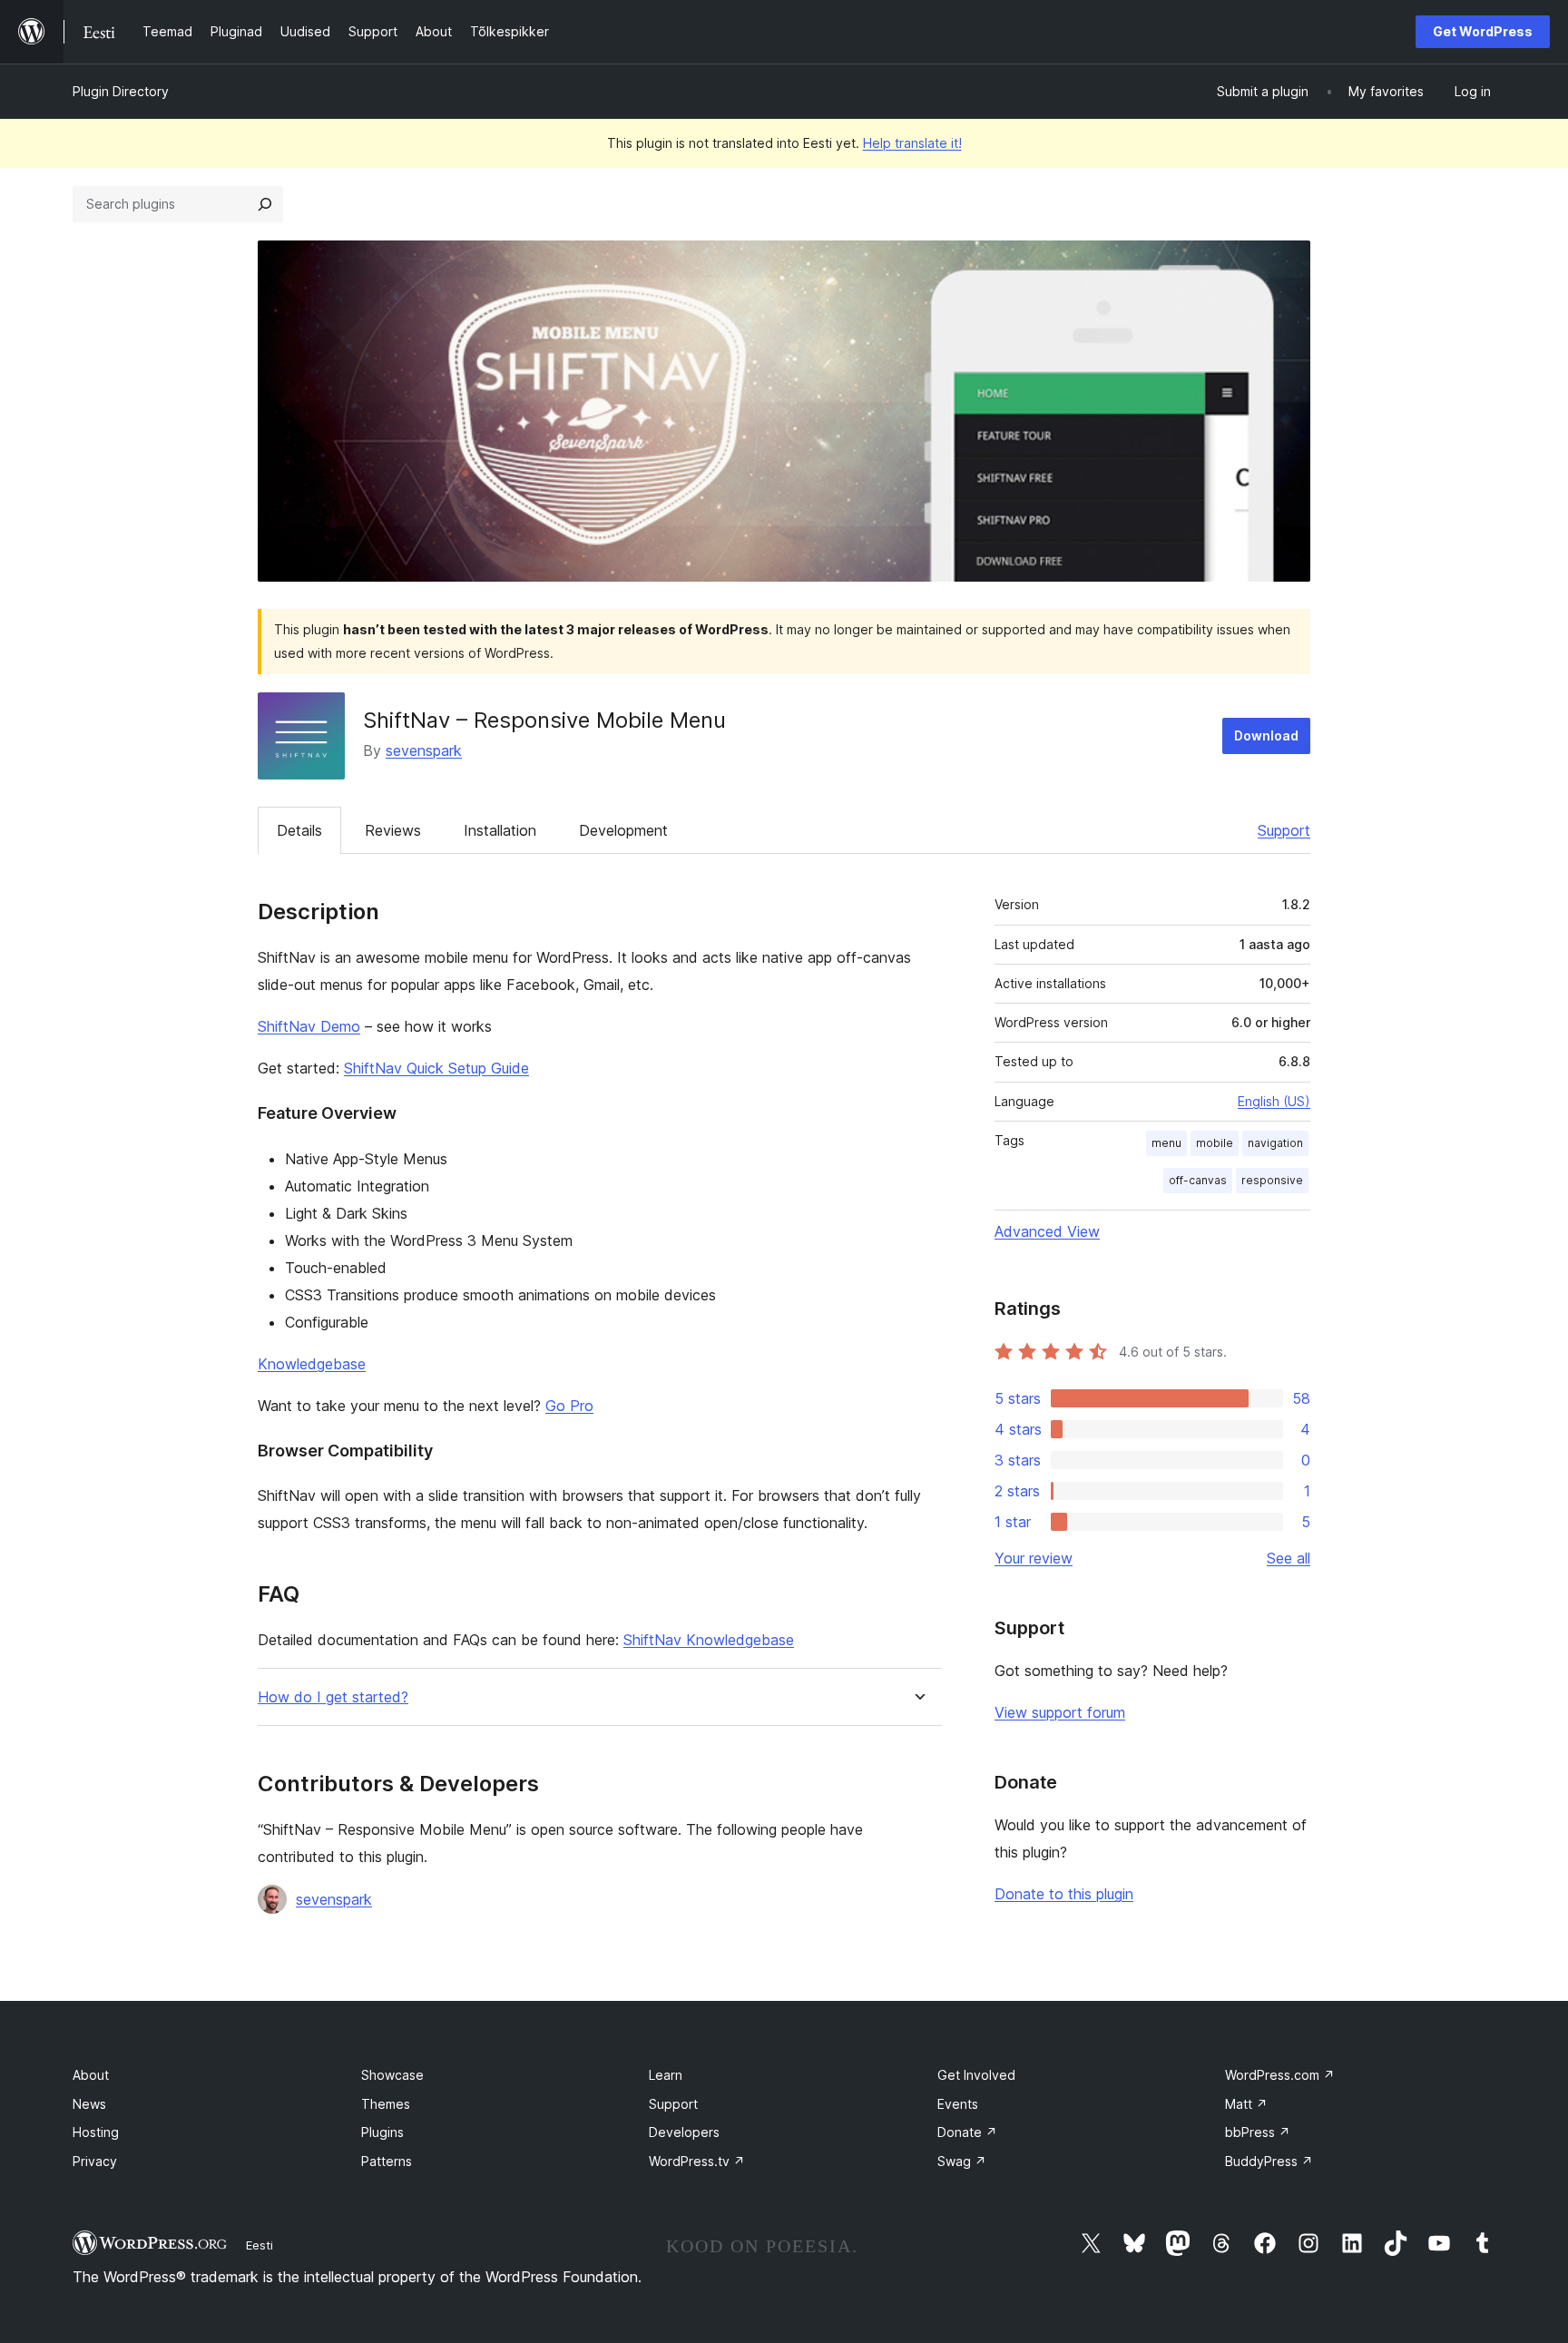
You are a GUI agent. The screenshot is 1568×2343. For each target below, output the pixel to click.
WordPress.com (1280, 2075)
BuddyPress (1269, 2161)
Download (1266, 735)
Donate (967, 2132)
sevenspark (424, 750)
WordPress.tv (697, 2161)
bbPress (1258, 2132)
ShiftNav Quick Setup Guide (436, 1068)
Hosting (96, 2132)
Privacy (95, 2161)
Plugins (382, 2132)
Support (1284, 830)
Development (623, 830)
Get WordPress (1483, 31)
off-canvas (1198, 1180)
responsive (1272, 1180)
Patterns (387, 2161)
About (91, 2075)
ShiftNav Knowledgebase (709, 1640)
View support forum (1060, 1712)
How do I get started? (333, 1697)
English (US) (1274, 1101)
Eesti (260, 2245)
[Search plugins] (265, 204)
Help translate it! (912, 143)
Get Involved (976, 2075)
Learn (666, 2075)
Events (958, 2104)
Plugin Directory (121, 91)
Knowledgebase (312, 1364)
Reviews (393, 830)
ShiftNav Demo (309, 1026)
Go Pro (569, 1406)
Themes (386, 2104)
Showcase (392, 2075)
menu (1166, 1143)
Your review (1034, 1558)
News (89, 2104)
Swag (962, 2161)
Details (299, 830)
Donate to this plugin (1064, 1894)
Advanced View (1047, 1231)
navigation (1275, 1143)
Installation (500, 830)
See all (1289, 1558)
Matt (1246, 2104)
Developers (684, 2132)
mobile (1215, 1143)
